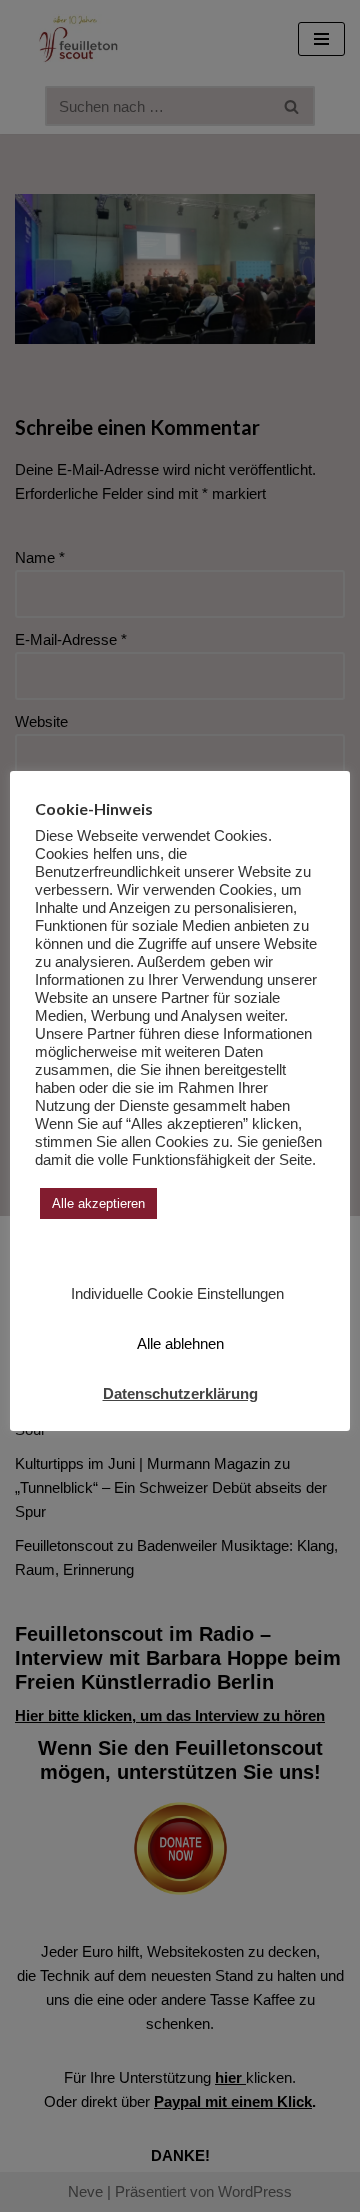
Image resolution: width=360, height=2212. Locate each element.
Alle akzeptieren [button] (98, 1203)
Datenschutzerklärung (180, 1393)
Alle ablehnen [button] (180, 1343)
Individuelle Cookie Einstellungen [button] (177, 1293)
